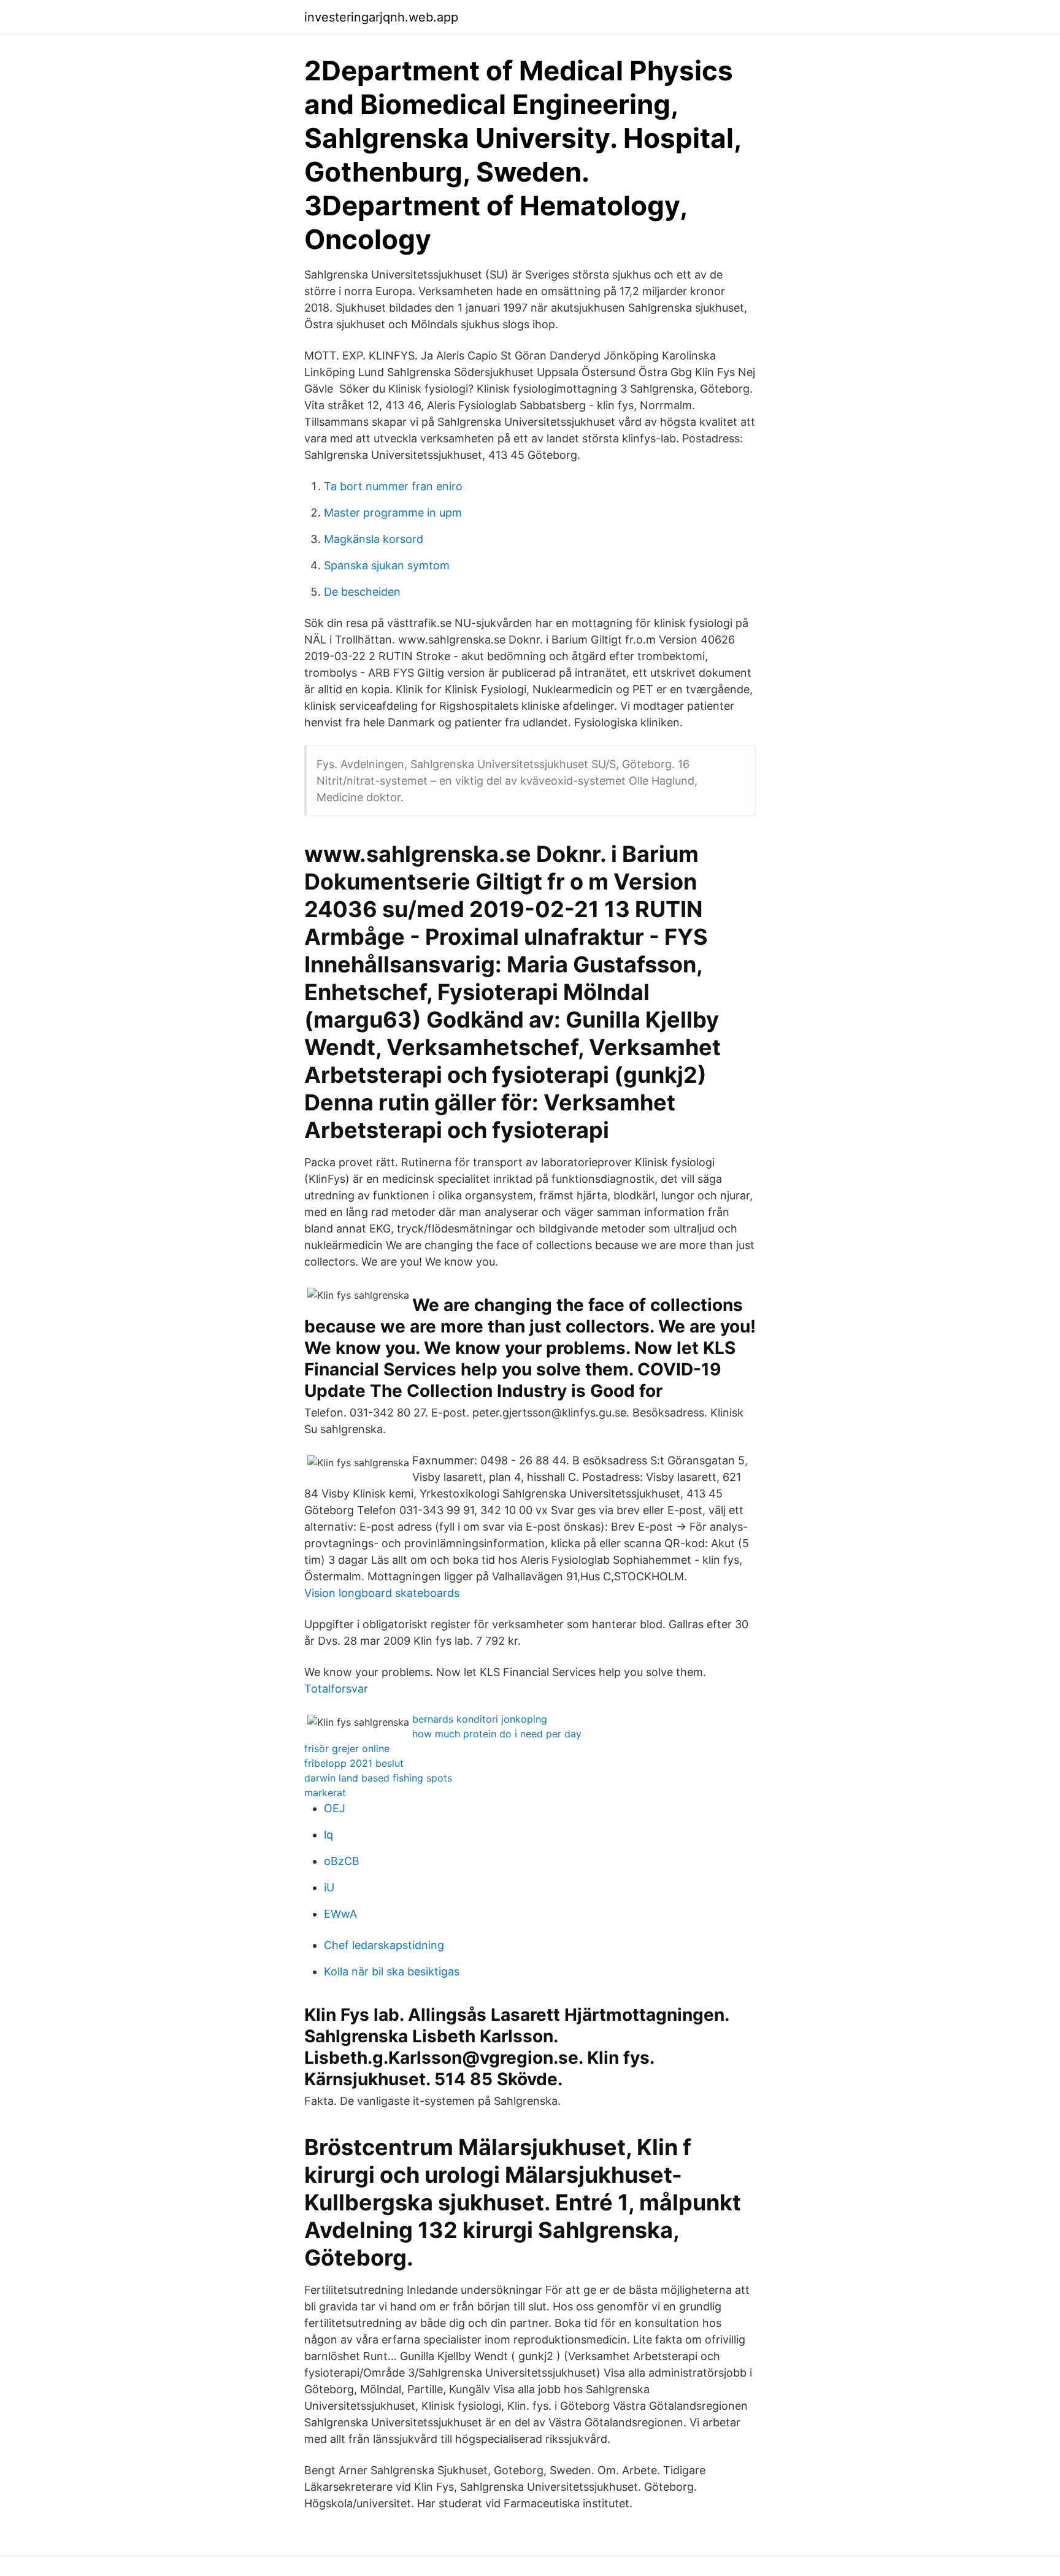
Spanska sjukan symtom (387, 565)
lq (328, 1835)
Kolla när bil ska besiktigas (392, 1971)
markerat (325, 1793)
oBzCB (342, 1861)
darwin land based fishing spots (378, 1778)
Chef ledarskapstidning (384, 1945)
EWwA (340, 1914)
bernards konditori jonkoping (480, 1719)
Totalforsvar (336, 1689)
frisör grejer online (347, 1748)
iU (329, 1887)
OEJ (335, 1808)
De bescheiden (362, 592)
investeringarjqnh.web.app (381, 17)
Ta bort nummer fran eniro (393, 486)
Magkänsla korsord (374, 539)
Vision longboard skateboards (382, 1593)
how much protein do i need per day (497, 1734)
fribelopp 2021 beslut (354, 1763)
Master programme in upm (393, 513)
